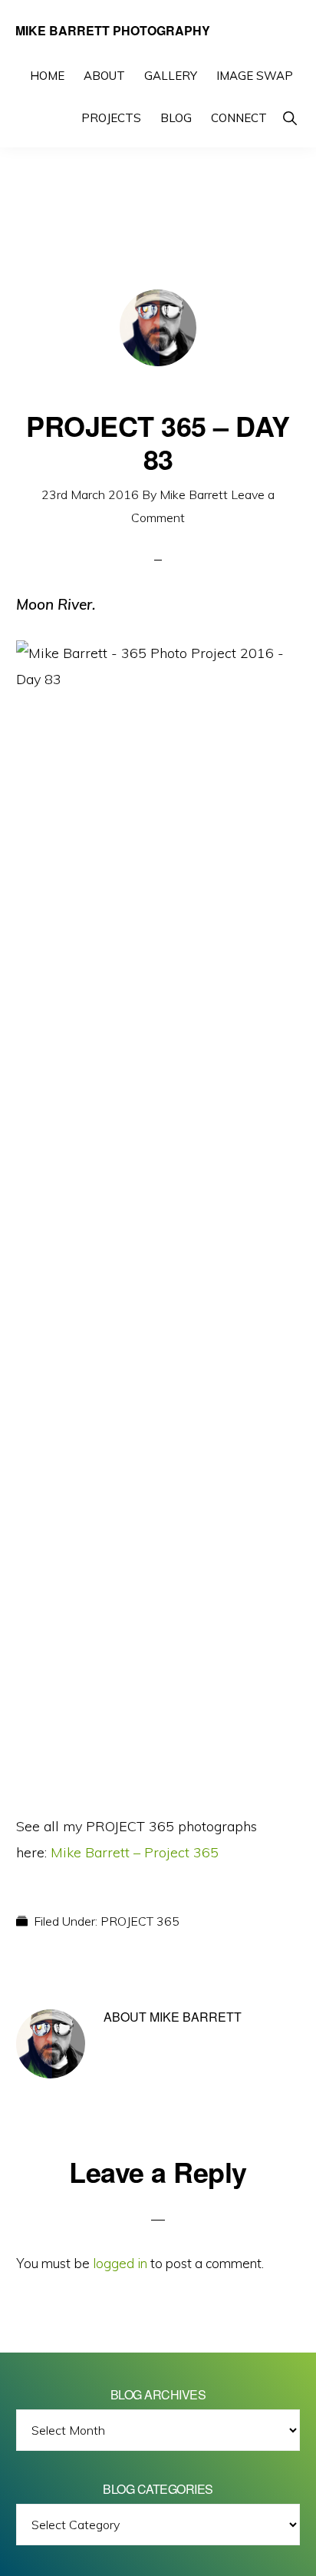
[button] (290, 118)
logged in (120, 2263)
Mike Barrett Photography (113, 30)
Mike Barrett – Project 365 (135, 1852)
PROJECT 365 (140, 1921)
